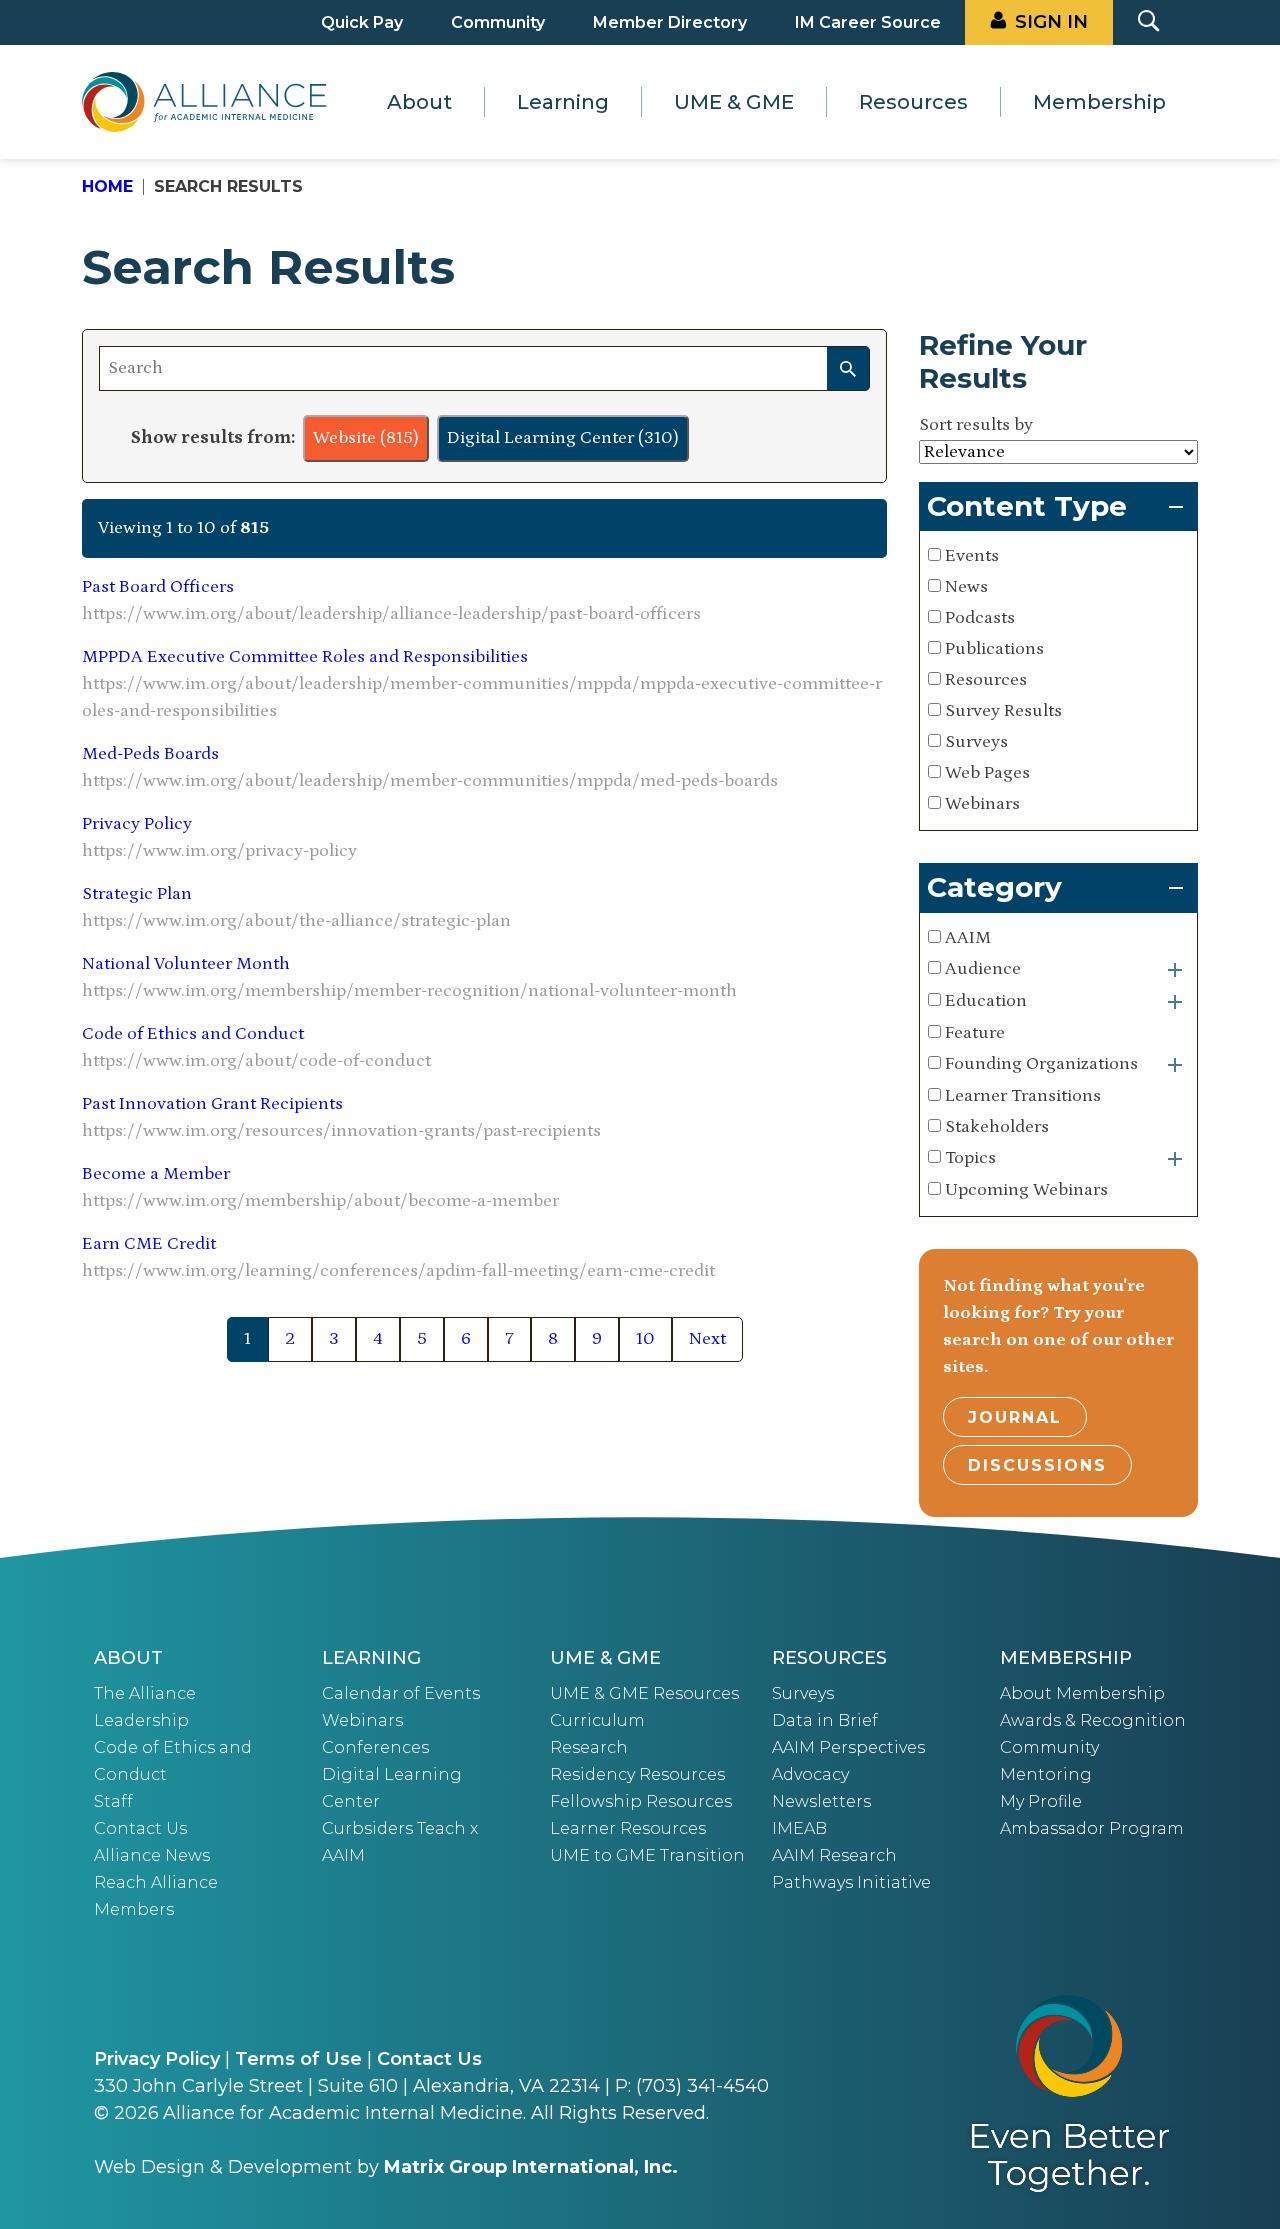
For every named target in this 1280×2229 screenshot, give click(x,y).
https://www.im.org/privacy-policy (219, 851)
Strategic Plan (137, 894)
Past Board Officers (158, 587)
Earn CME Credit (149, 1244)
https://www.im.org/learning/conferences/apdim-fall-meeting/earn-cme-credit (398, 1271)
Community (498, 22)
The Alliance (145, 1693)
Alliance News (152, 1855)
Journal (1015, 1417)
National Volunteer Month (186, 964)
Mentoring (1046, 1774)
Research (589, 1747)
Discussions (1037, 1465)
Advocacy (810, 1774)
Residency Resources (637, 1774)
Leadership (141, 1720)
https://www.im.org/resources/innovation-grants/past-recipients (341, 1131)
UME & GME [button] (734, 102)
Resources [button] (913, 102)
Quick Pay (362, 22)
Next (707, 1339)
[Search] (848, 368)
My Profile (1041, 1801)
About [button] (419, 102)
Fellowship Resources (641, 1801)
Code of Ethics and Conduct (193, 1034)
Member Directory (670, 22)
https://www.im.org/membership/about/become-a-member (320, 1201)
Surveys (803, 1693)
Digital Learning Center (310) (563, 438)
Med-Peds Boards (150, 754)
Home (107, 186)
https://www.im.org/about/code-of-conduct (256, 1061)
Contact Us (140, 1828)
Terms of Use (298, 2059)
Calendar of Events (401, 1693)
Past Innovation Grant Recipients (212, 1104)
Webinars (362, 1720)
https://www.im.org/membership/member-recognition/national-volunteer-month (409, 991)
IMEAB (799, 1828)
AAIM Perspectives (848, 1747)
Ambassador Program (1092, 1828)
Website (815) (366, 438)
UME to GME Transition (647, 1855)
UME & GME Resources (644, 1693)
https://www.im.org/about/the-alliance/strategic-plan (296, 921)
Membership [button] (1099, 102)
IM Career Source (868, 22)
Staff (113, 1801)
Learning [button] (563, 102)
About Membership (1082, 1693)
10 (645, 1339)
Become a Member (156, 1174)
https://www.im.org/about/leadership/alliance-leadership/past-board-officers (391, 614)
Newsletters (821, 1801)
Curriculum (597, 1720)
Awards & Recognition (1093, 1720)
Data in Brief (825, 1720)
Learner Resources (628, 1828)
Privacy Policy (137, 824)
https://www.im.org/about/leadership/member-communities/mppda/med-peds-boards (430, 781)
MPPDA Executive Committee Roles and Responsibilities (305, 657)
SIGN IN (1051, 22)
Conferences (375, 1747)
